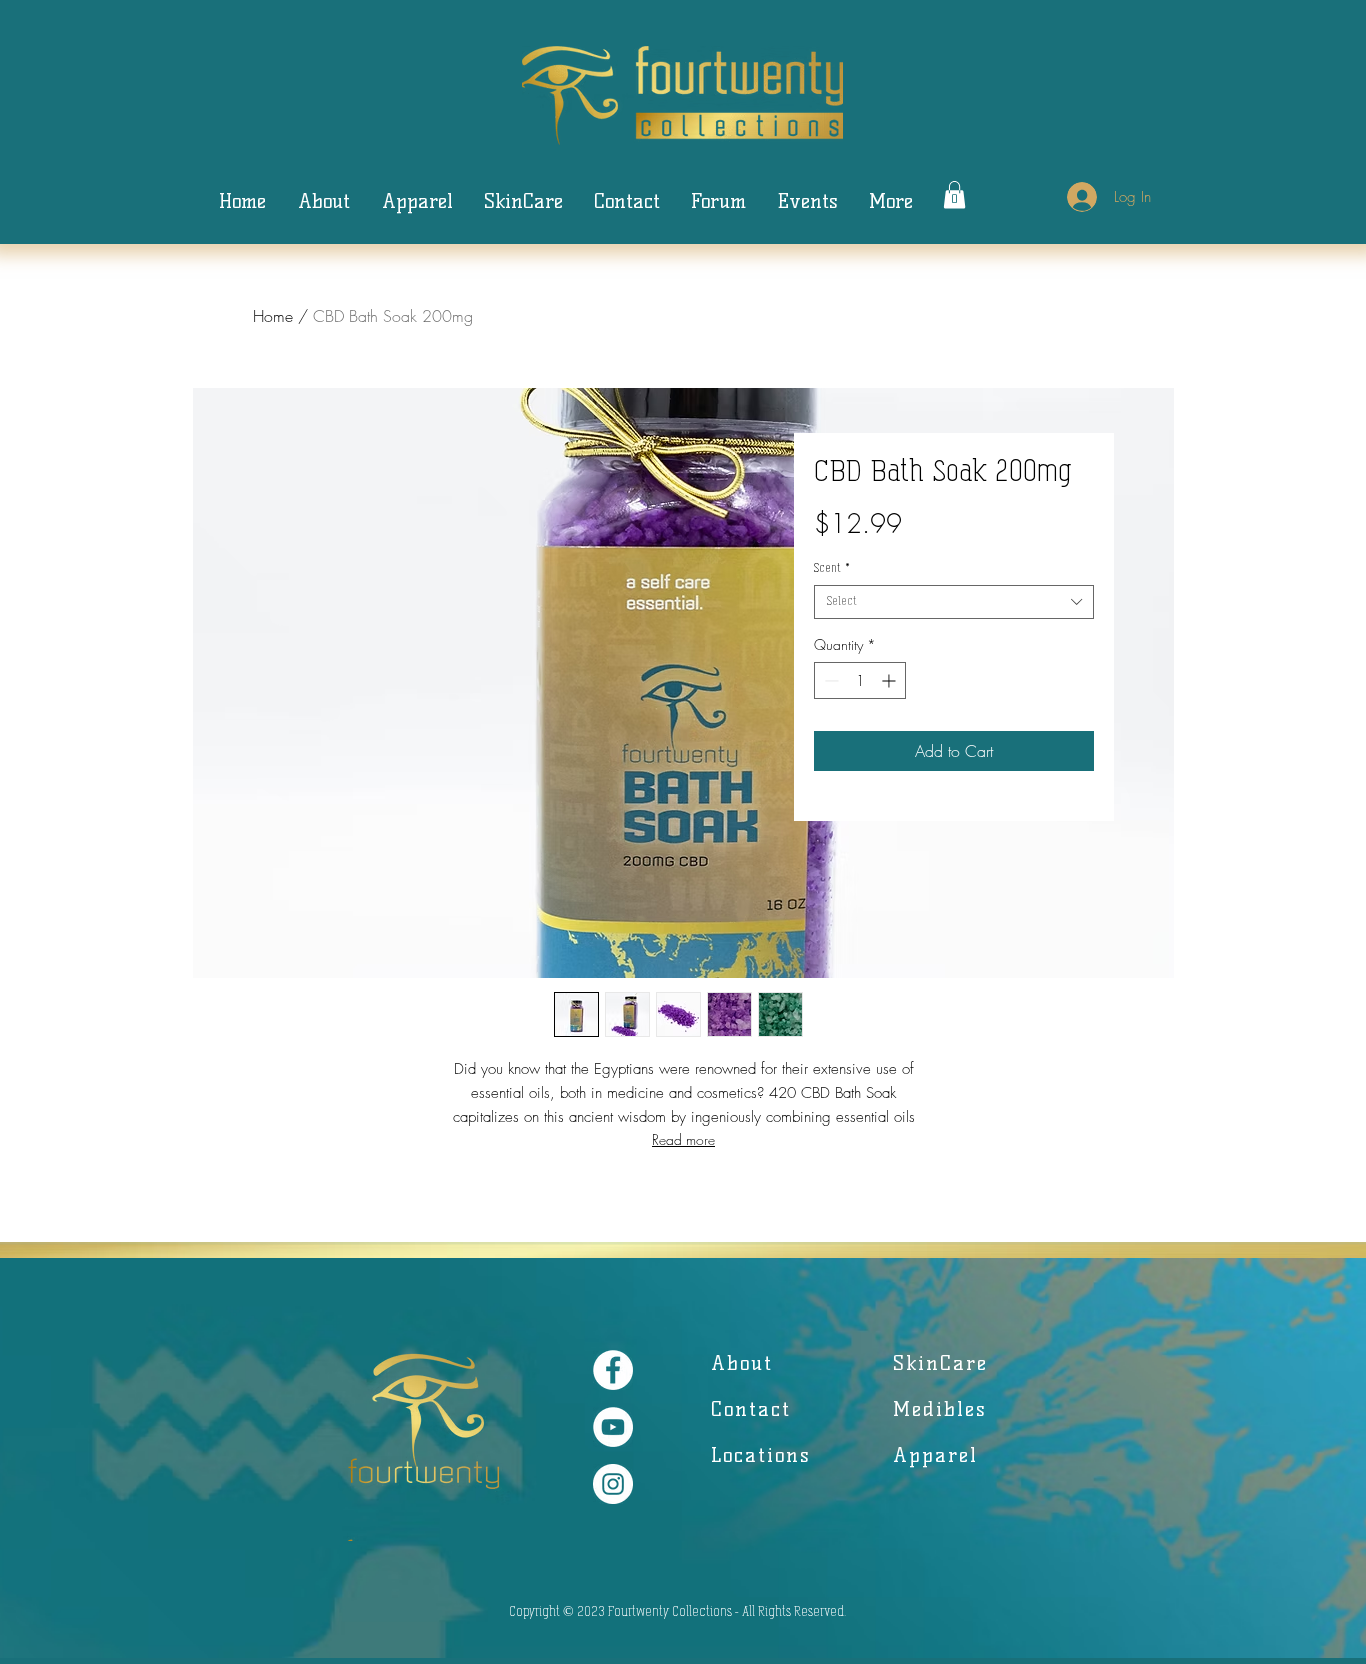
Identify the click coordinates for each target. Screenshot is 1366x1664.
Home (273, 316)
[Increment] (890, 680)
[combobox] (954, 602)
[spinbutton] (860, 680)
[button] (954, 194)
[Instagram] (613, 1484)
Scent (832, 568)
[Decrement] (829, 680)
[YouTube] (613, 1427)
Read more (683, 1139)
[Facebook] (613, 1370)
